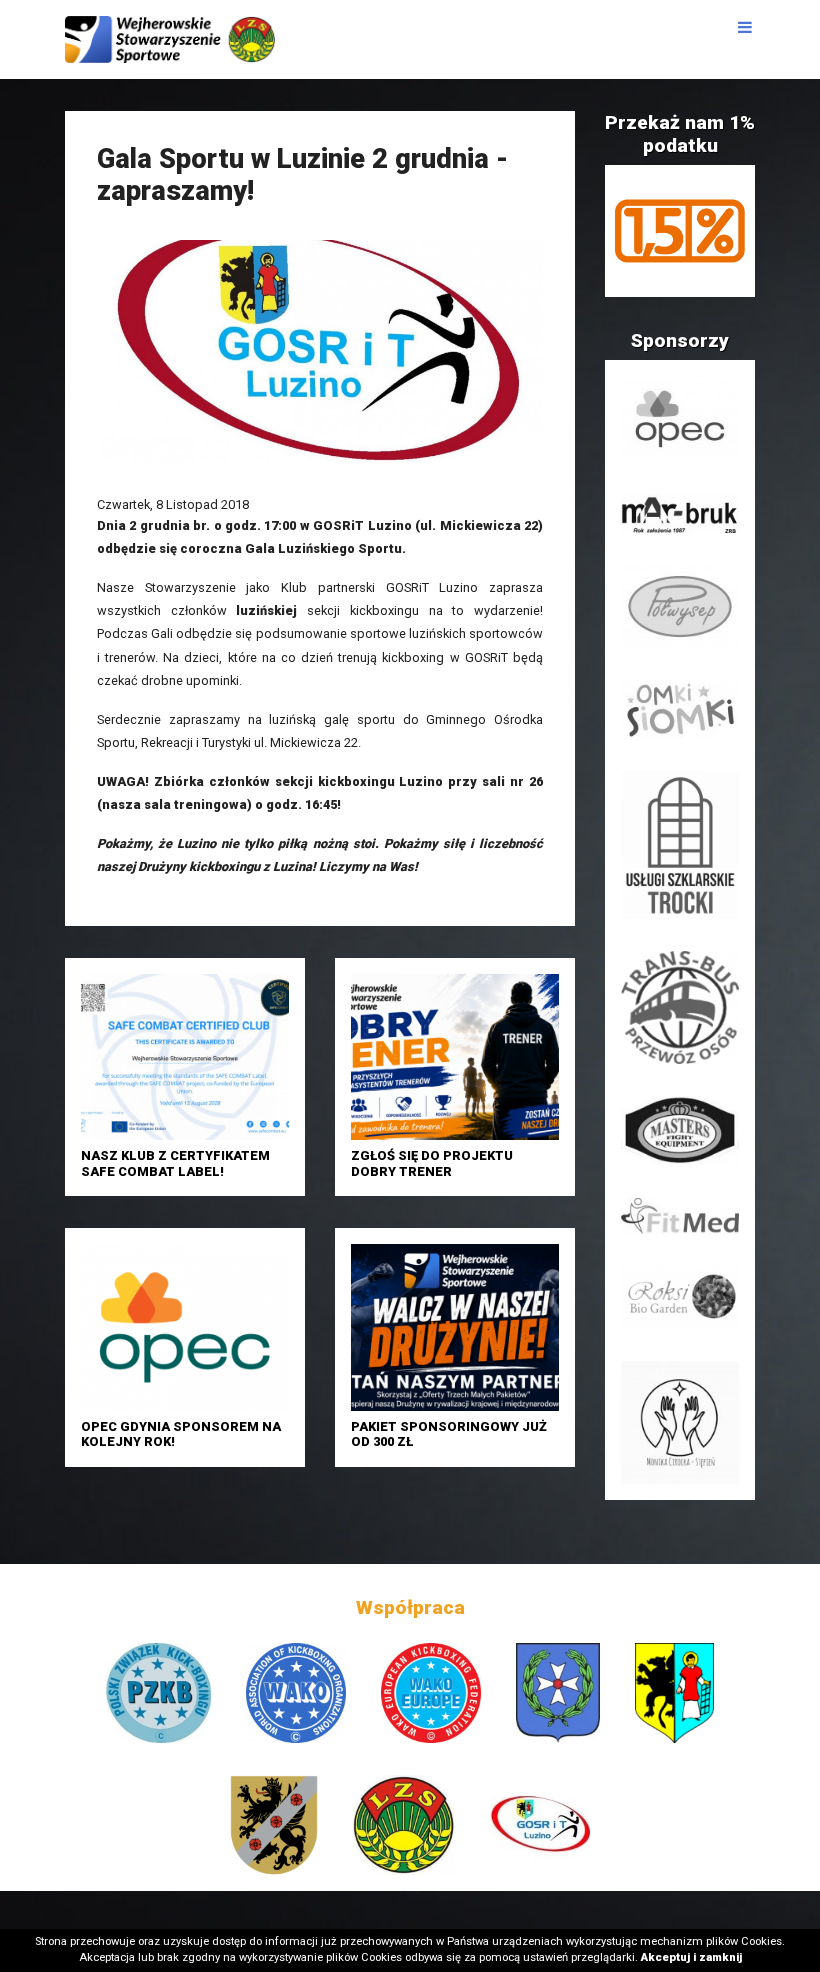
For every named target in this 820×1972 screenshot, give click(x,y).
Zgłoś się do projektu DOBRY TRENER (432, 1163)
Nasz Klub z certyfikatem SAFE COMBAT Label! (175, 1163)
